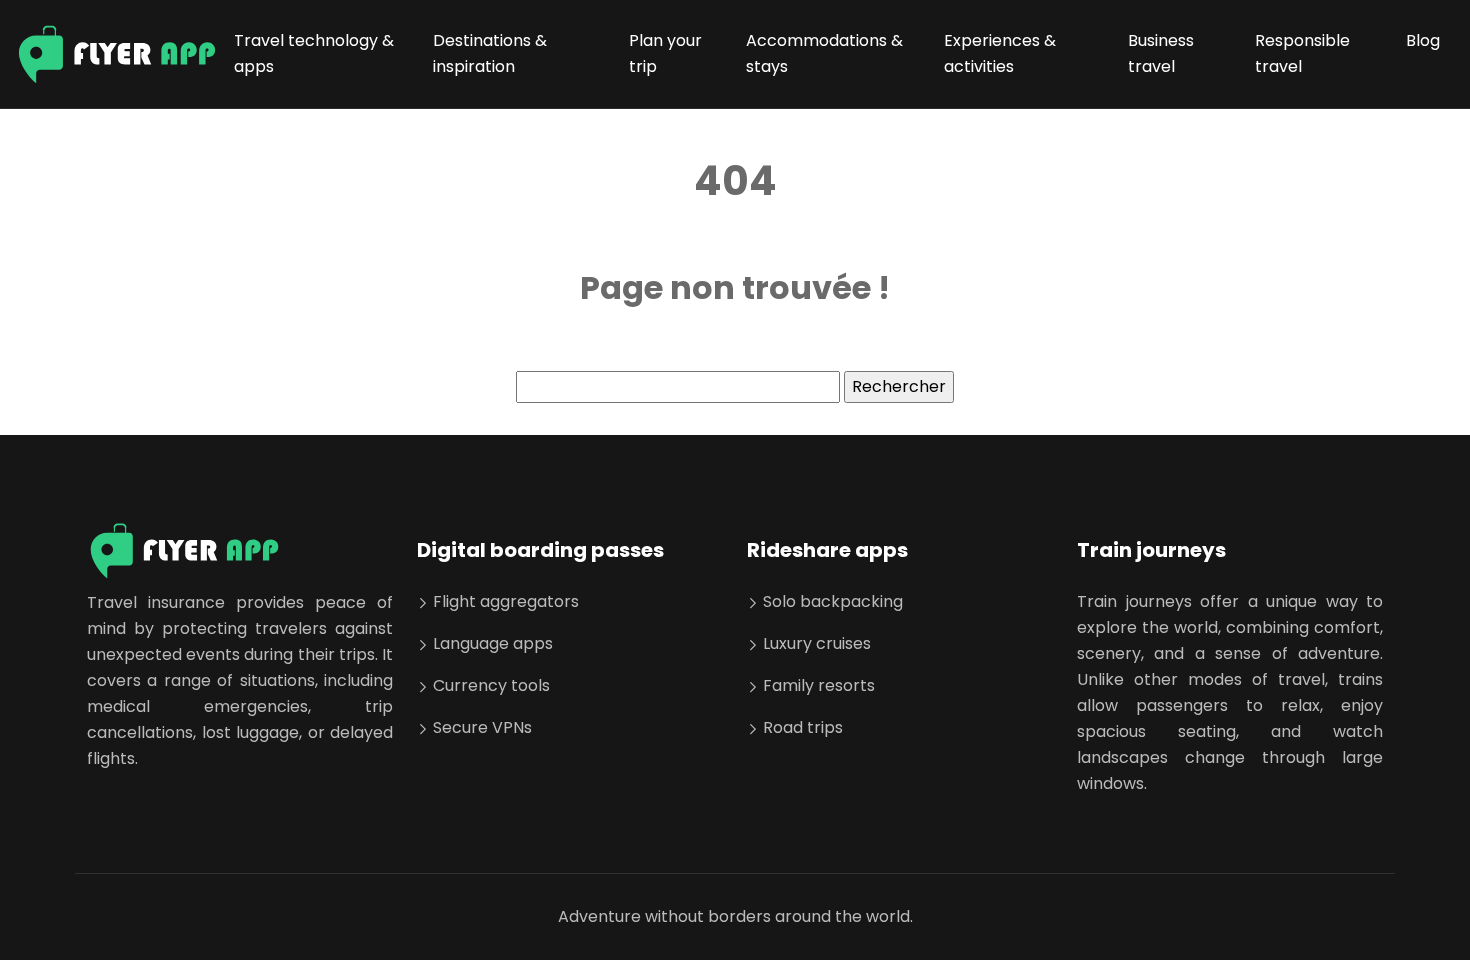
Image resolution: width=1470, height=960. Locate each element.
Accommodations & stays (824, 53)
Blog (1423, 40)
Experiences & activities (1000, 53)
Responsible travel (1302, 53)
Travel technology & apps (314, 53)
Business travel (1161, 53)
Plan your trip (665, 53)
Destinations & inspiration (490, 53)
